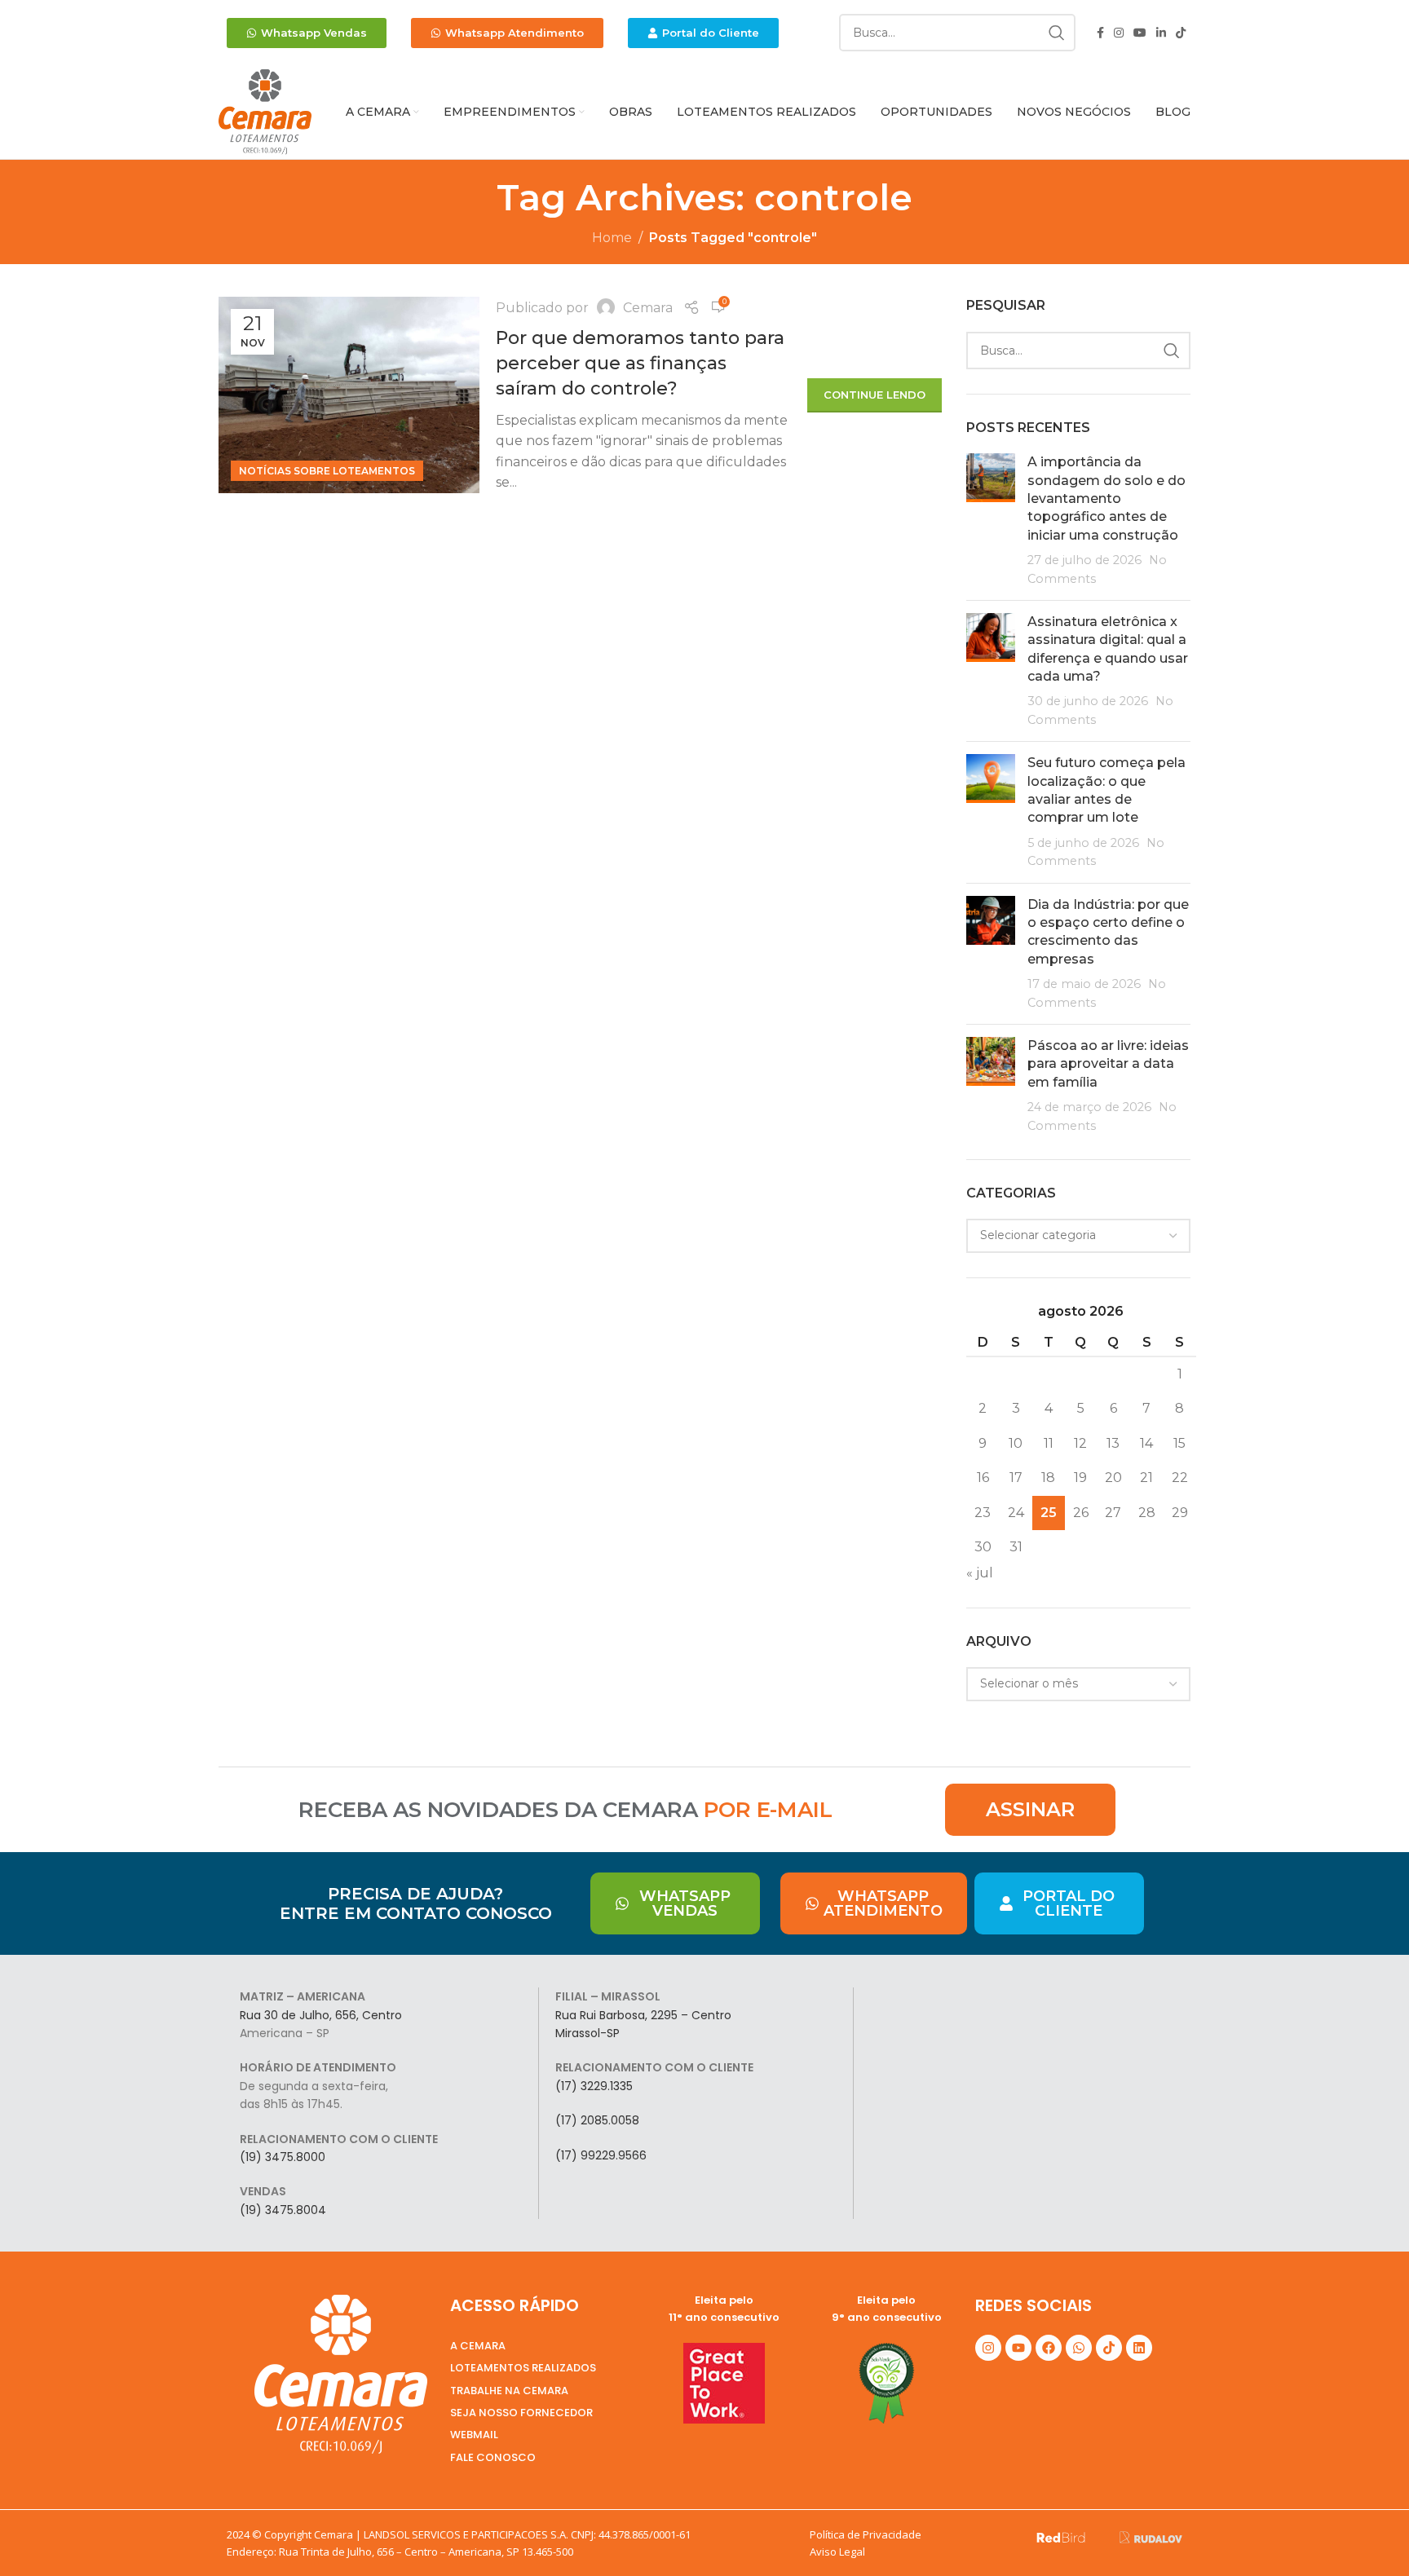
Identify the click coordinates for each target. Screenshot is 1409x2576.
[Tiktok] (1109, 2348)
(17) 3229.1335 (594, 2086)
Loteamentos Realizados (523, 2368)
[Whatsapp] (1079, 2348)
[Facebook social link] (1100, 33)
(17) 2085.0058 (597, 2120)
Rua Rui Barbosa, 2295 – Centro (643, 2015)
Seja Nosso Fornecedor (521, 2413)
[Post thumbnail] (991, 520)
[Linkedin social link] (1161, 33)
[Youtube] (1018, 2348)
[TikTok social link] (1181, 33)
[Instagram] (988, 2348)
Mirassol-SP (587, 2033)
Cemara (648, 308)
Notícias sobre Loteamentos (327, 471)
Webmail (474, 2435)
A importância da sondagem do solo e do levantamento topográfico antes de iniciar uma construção (1106, 498)
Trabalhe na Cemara (509, 2391)
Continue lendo (875, 395)
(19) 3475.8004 (283, 2210)
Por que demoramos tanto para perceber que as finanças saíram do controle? (640, 363)
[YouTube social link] (1140, 33)
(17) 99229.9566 (601, 2155)
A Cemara (478, 2346)
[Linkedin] (1139, 2348)
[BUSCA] (1057, 33)
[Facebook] (1049, 2348)
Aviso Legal (837, 2552)
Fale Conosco (493, 2457)
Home (612, 238)
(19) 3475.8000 (283, 2157)
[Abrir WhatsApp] (1368, 2535)
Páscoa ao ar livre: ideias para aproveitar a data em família (1108, 1064)
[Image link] (1061, 2536)
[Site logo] (265, 111)
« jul (980, 1573)
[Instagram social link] (1119, 33)
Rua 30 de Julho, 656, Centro (321, 2015)
